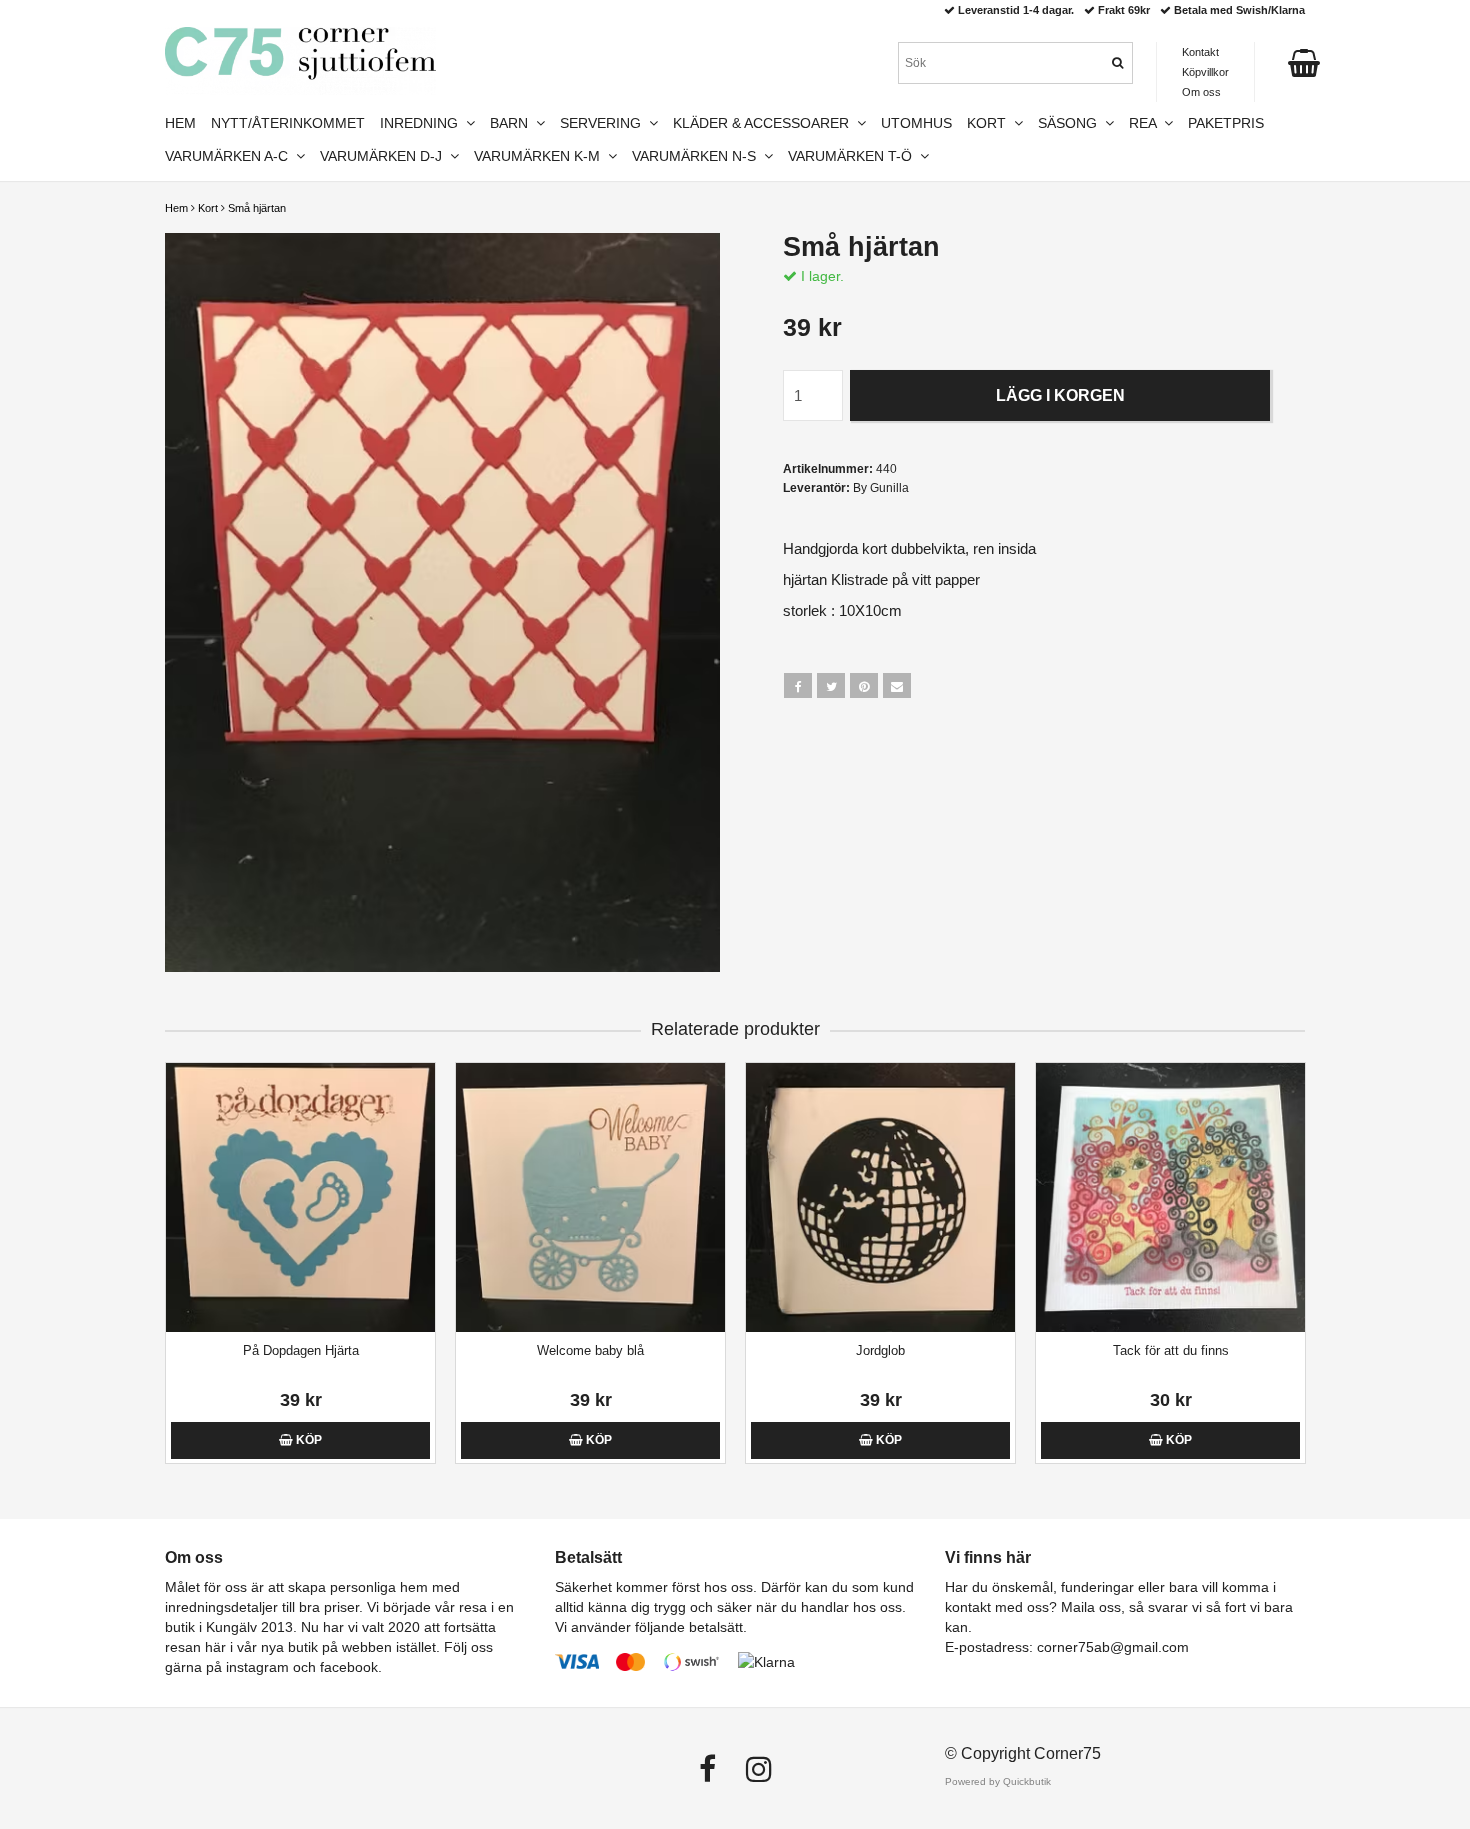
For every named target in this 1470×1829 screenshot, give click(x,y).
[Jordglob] (880, 1197)
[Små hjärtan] (442, 602)
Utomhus (916, 123)
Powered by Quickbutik (998, 1781)
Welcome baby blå (590, 1350)
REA (1146, 123)
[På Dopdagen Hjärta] (300, 1197)
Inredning (423, 123)
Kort (208, 208)
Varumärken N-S (698, 156)
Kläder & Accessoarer (765, 123)
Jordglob (880, 1350)
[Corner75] (300, 61)
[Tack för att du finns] (1170, 1197)
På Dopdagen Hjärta (301, 1350)
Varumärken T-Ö (854, 156)
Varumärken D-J (385, 156)
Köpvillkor (1205, 72)
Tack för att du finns (1171, 1350)
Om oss (1201, 92)
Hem (176, 208)
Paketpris (1226, 123)
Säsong (1071, 123)
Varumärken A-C (230, 156)
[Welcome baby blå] (590, 1197)
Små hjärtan (257, 208)
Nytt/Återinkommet (288, 123)
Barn (513, 123)
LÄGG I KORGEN (1060, 395)
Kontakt (1200, 52)
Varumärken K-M (541, 156)
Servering (604, 123)
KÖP (307, 1440)
